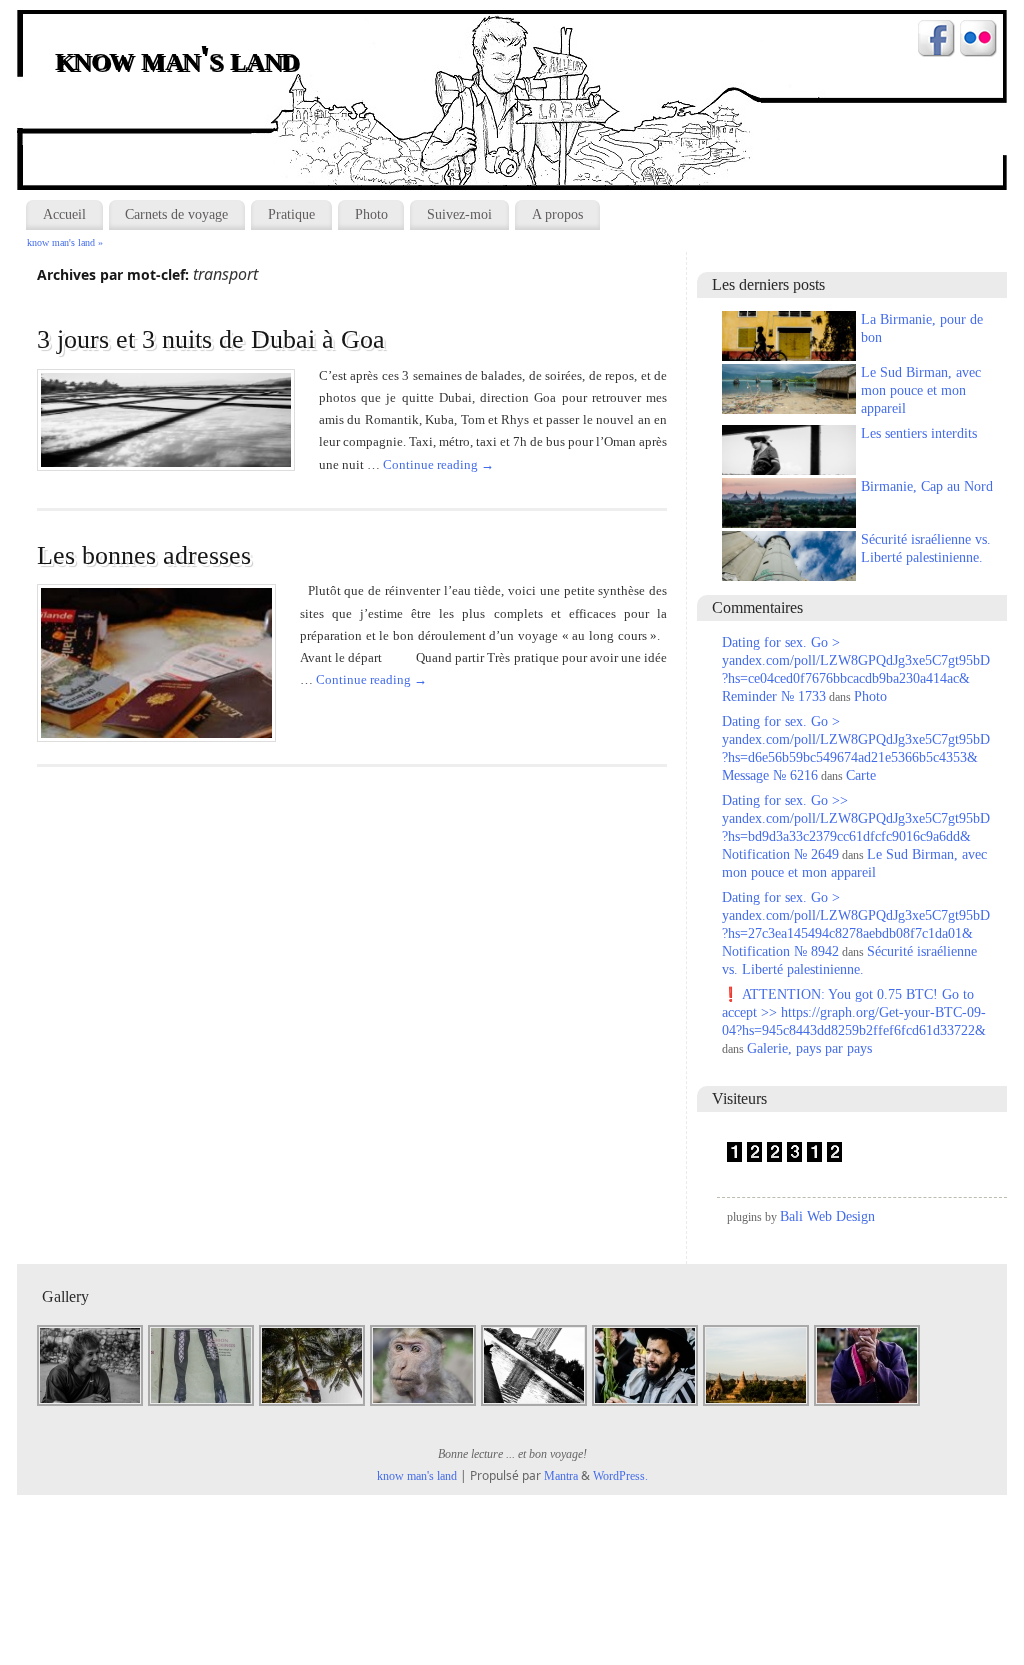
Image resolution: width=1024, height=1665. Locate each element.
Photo (371, 214)
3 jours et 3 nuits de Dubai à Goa (211, 339)
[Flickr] (978, 41)
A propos (557, 214)
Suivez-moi (459, 214)
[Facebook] (936, 41)
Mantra (561, 1476)
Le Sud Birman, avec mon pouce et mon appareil (921, 390)
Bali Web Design (827, 1216)
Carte (861, 775)
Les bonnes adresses (144, 555)
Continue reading (438, 464)
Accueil (64, 214)
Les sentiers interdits (919, 433)
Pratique (291, 214)
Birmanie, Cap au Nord (927, 486)
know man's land (178, 60)
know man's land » (65, 242)
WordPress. (620, 1476)
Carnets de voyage (176, 214)
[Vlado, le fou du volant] (91, 1403)
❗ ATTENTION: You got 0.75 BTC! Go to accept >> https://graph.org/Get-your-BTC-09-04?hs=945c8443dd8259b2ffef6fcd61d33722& (854, 1012)
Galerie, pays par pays (809, 1048)
